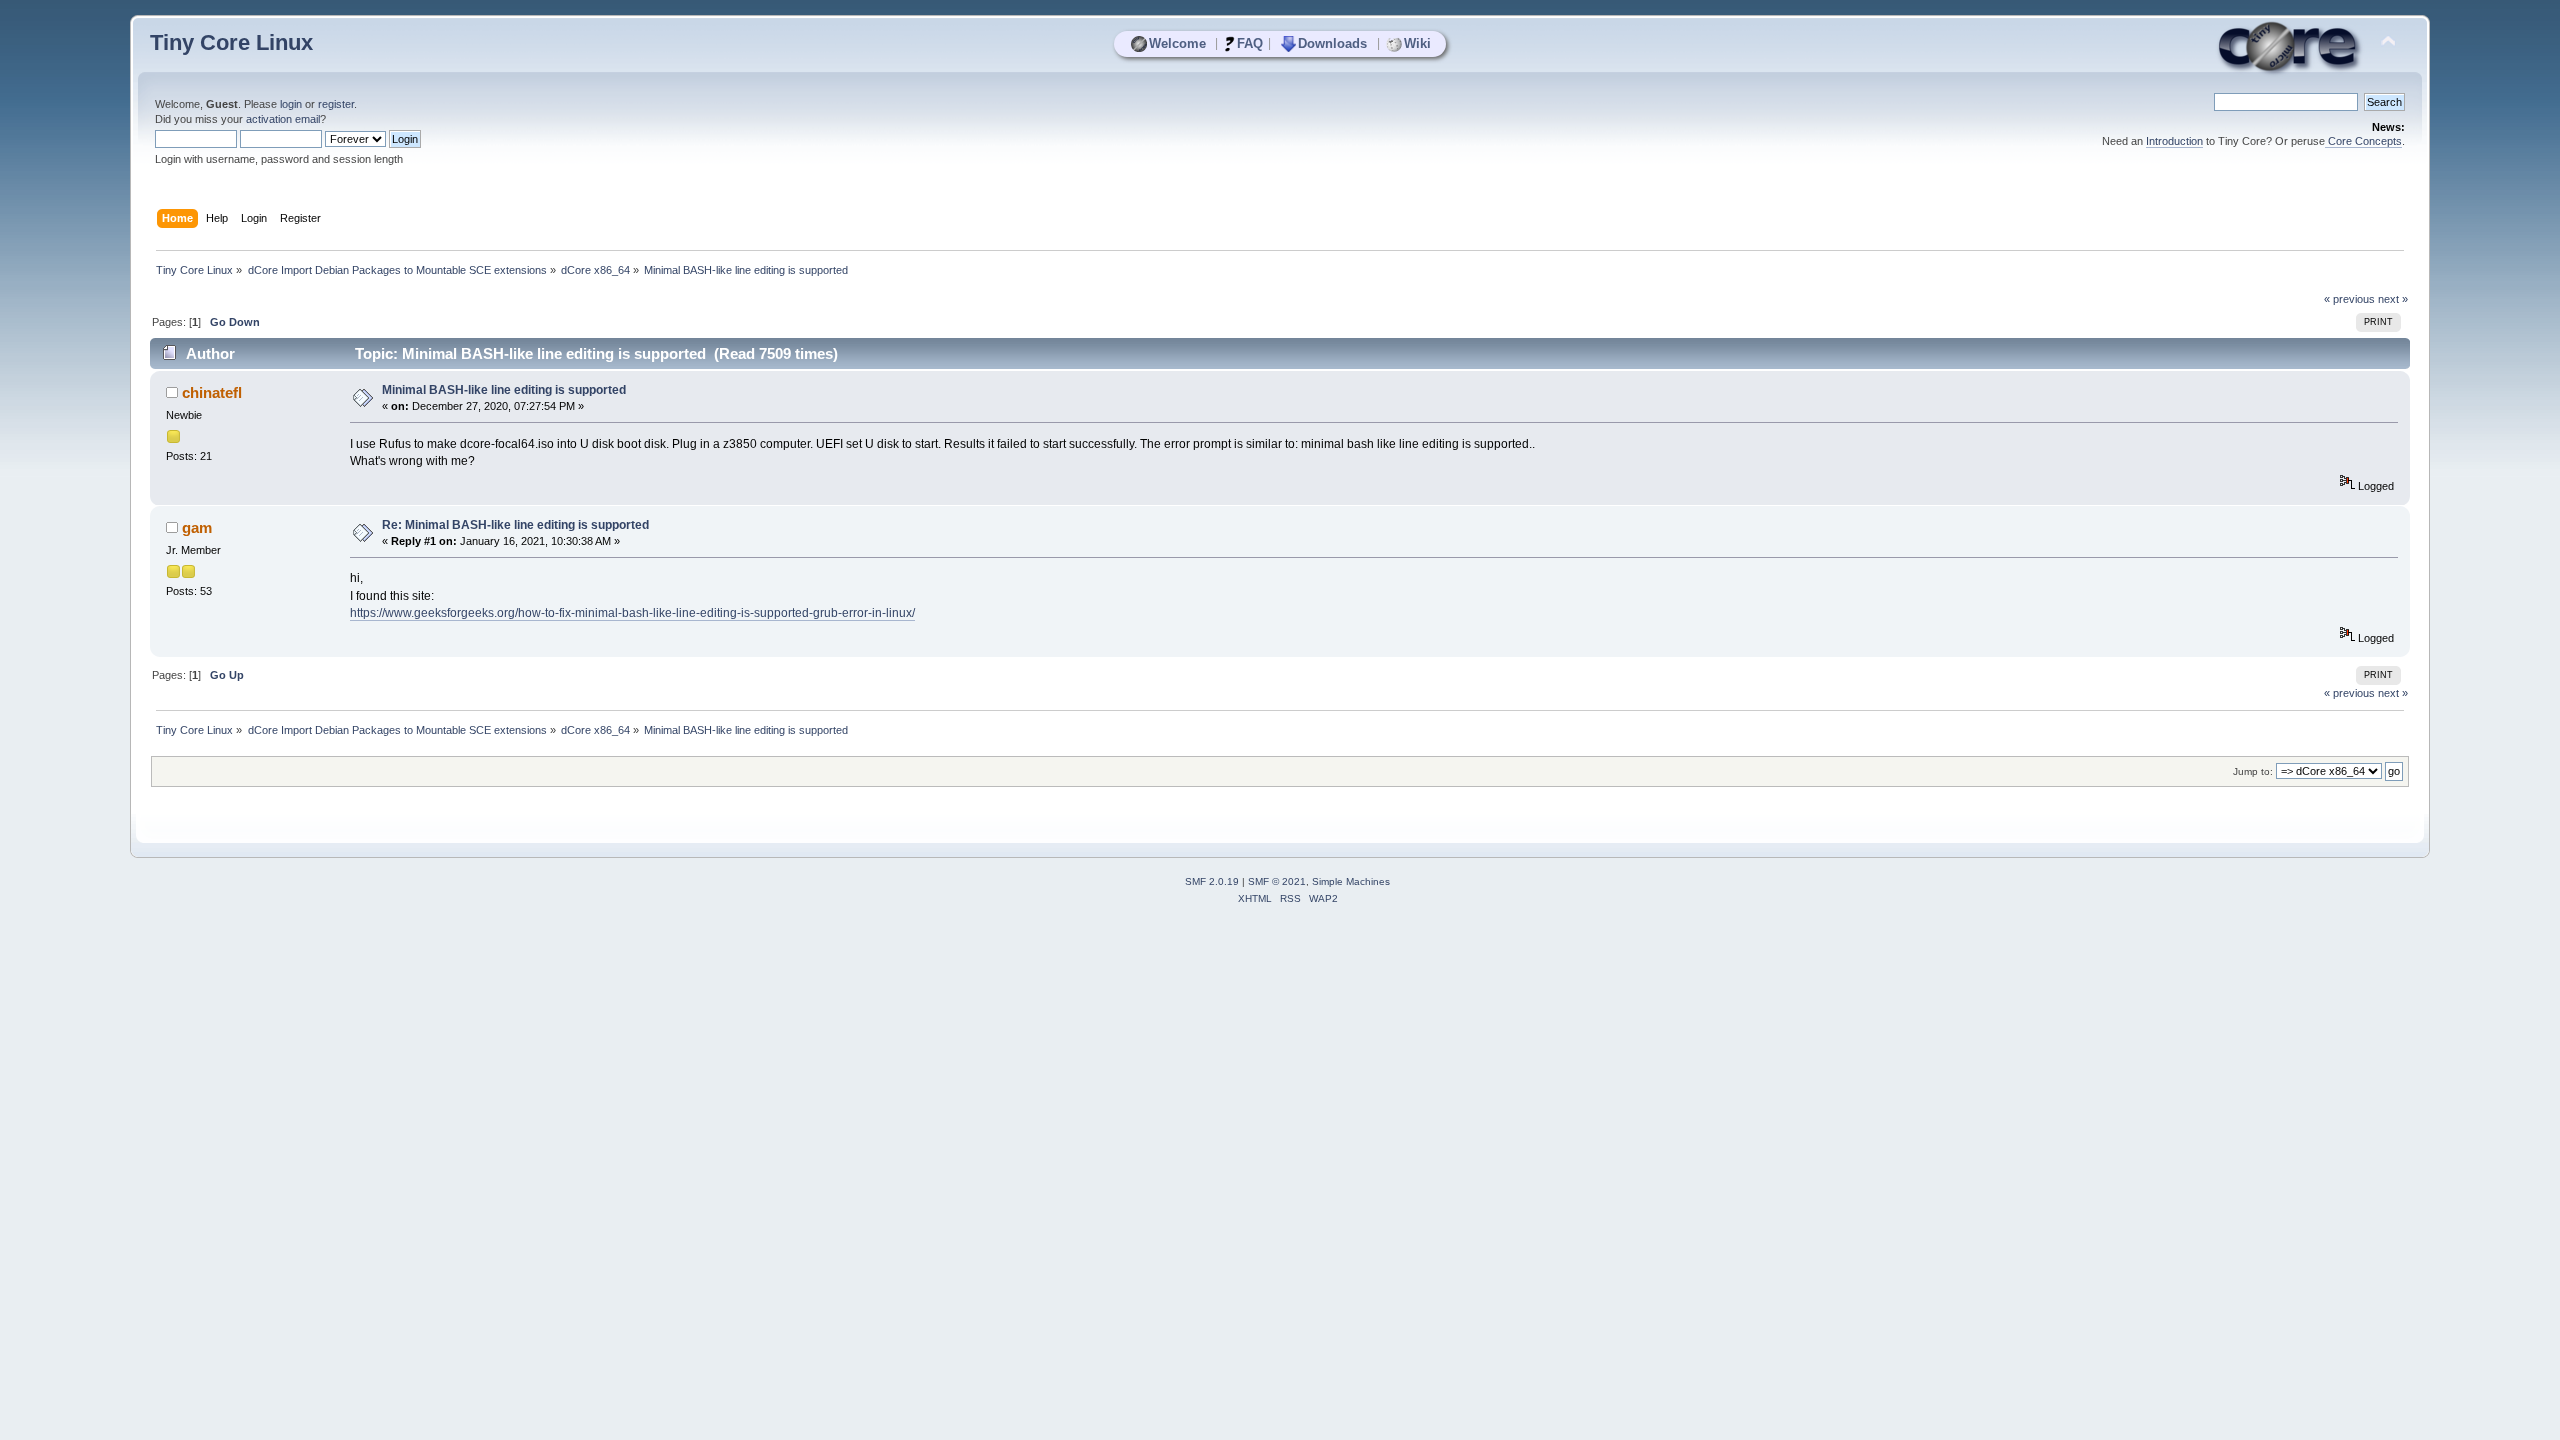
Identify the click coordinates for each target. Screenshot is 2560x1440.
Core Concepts (2363, 141)
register (336, 104)
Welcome (1177, 43)
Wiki (1417, 43)
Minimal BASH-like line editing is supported (504, 390)
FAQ (1250, 43)
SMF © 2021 (1277, 881)
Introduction (2174, 141)
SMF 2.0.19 (1212, 881)
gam (197, 527)
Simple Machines (1351, 881)
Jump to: (2253, 771)
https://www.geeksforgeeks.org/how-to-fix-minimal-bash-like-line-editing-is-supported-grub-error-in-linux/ (632, 613)
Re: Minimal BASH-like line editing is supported (515, 525)
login (291, 104)
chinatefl (212, 392)
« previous (2349, 299)
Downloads (1332, 43)
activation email (283, 119)
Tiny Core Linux (231, 42)
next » (2393, 299)
